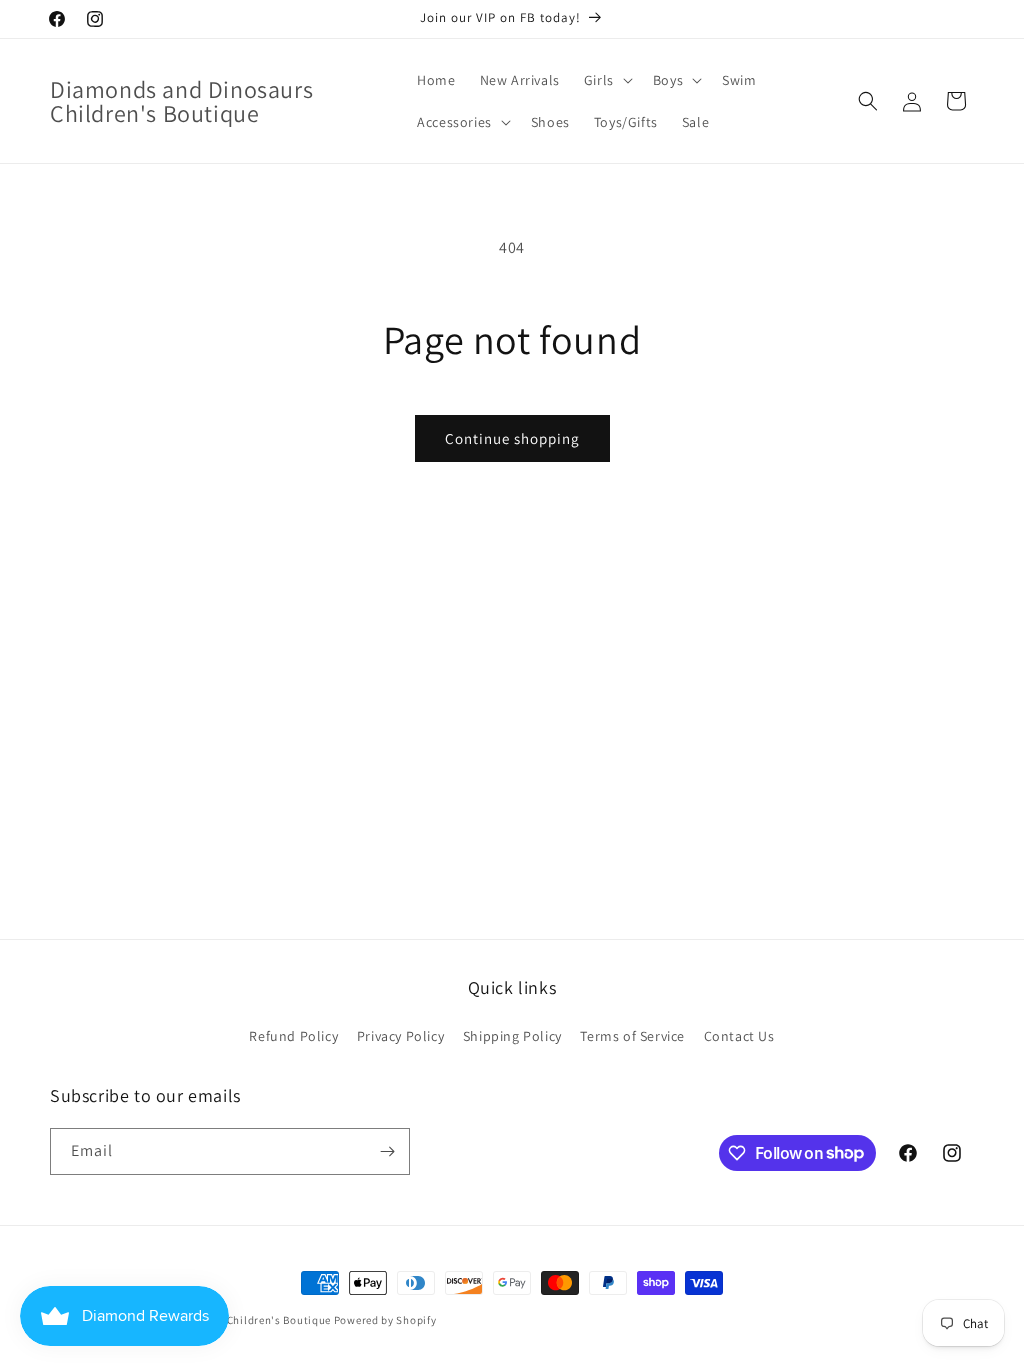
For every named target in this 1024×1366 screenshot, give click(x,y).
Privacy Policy (400, 1036)
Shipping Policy (512, 1036)
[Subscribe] (387, 1151)
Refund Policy (293, 1036)
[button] (606, 80)
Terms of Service (632, 1036)
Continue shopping (512, 438)
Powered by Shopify (385, 1320)
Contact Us (739, 1036)
